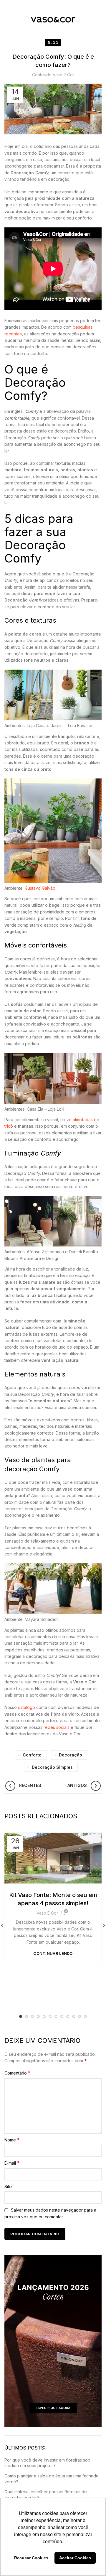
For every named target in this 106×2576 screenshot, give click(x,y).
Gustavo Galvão (40, 888)
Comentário (18, 2073)
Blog (53, 43)
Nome (12, 2140)
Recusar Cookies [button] (31, 2558)
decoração (71, 1755)
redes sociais (57, 1727)
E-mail (12, 2163)
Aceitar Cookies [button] (75, 2558)
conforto (32, 1755)
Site (8, 2186)
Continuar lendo (53, 1953)
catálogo (26, 1707)
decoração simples (52, 1767)
